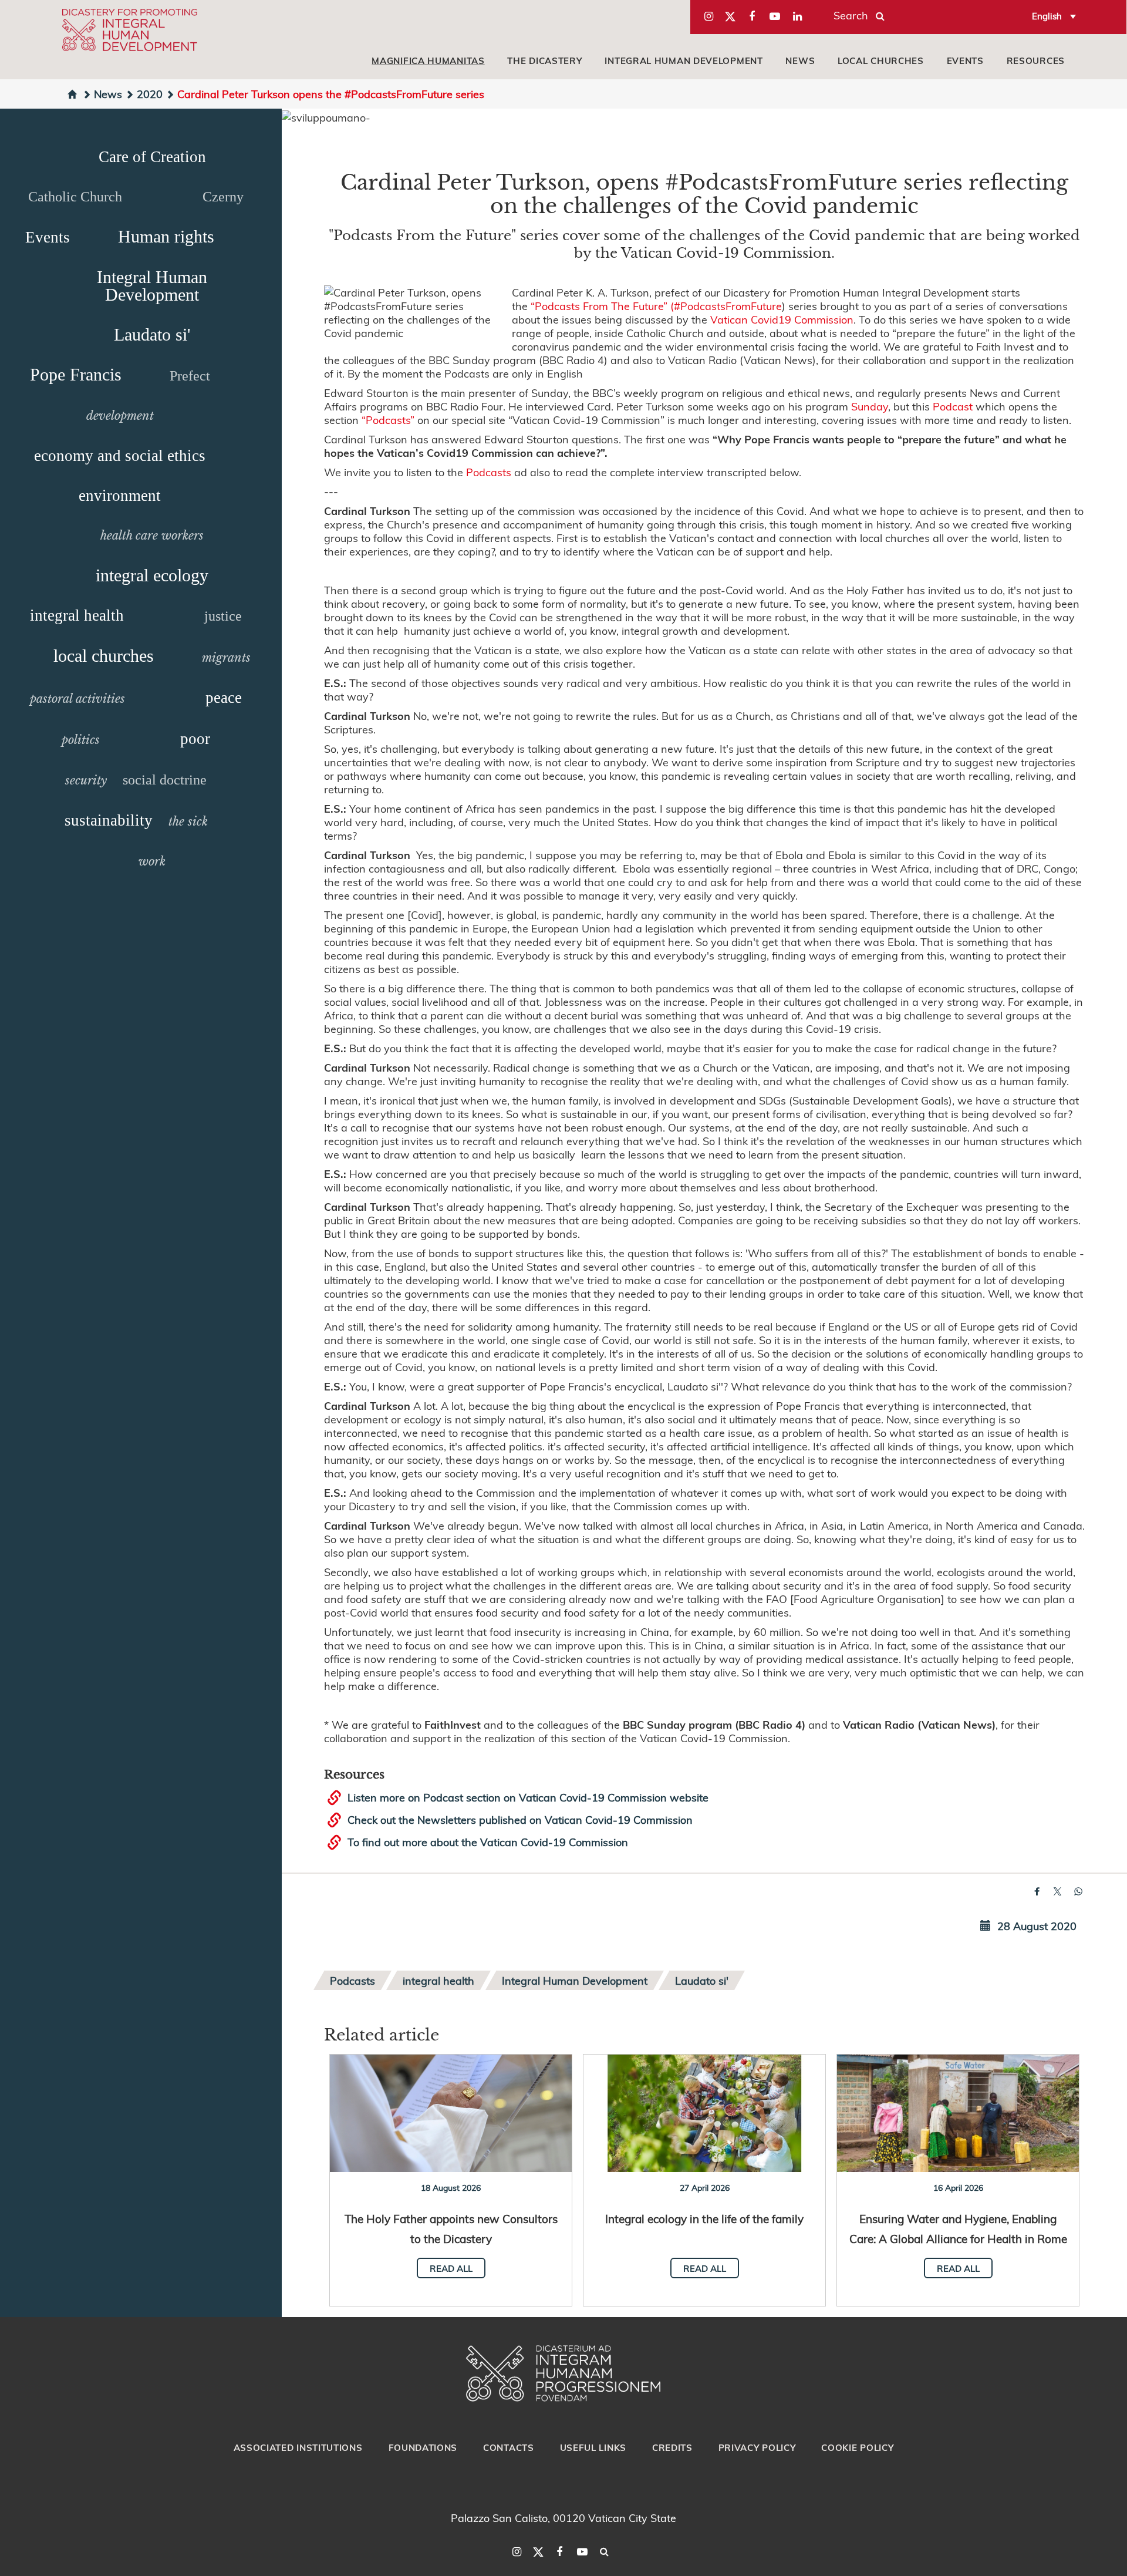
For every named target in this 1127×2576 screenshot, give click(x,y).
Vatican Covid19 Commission (782, 319)
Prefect (190, 376)
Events (965, 60)
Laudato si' (152, 334)
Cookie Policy (857, 2447)
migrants (226, 658)
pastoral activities (77, 699)
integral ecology (152, 575)
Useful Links (593, 2447)
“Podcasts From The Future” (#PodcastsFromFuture (656, 306)
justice (223, 616)
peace (224, 698)
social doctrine (165, 780)
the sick (188, 821)
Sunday (870, 406)
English (1047, 16)
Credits (672, 2447)
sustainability (109, 820)
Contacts (509, 2447)
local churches (881, 60)
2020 (150, 94)
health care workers (152, 536)
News (800, 60)
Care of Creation (152, 157)
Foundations (423, 2447)
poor (195, 739)
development (120, 416)
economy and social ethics (120, 456)
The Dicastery (544, 60)
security (86, 780)
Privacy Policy (757, 2447)
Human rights (166, 236)
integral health (77, 615)
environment (120, 496)
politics (81, 740)
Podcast (953, 406)
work (152, 861)
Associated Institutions (298, 2447)
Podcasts (489, 472)
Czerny (223, 197)
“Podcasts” (388, 420)
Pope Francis (76, 374)
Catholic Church (75, 197)
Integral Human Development (684, 60)
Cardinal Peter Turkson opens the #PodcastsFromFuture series (331, 94)
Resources (1036, 60)
